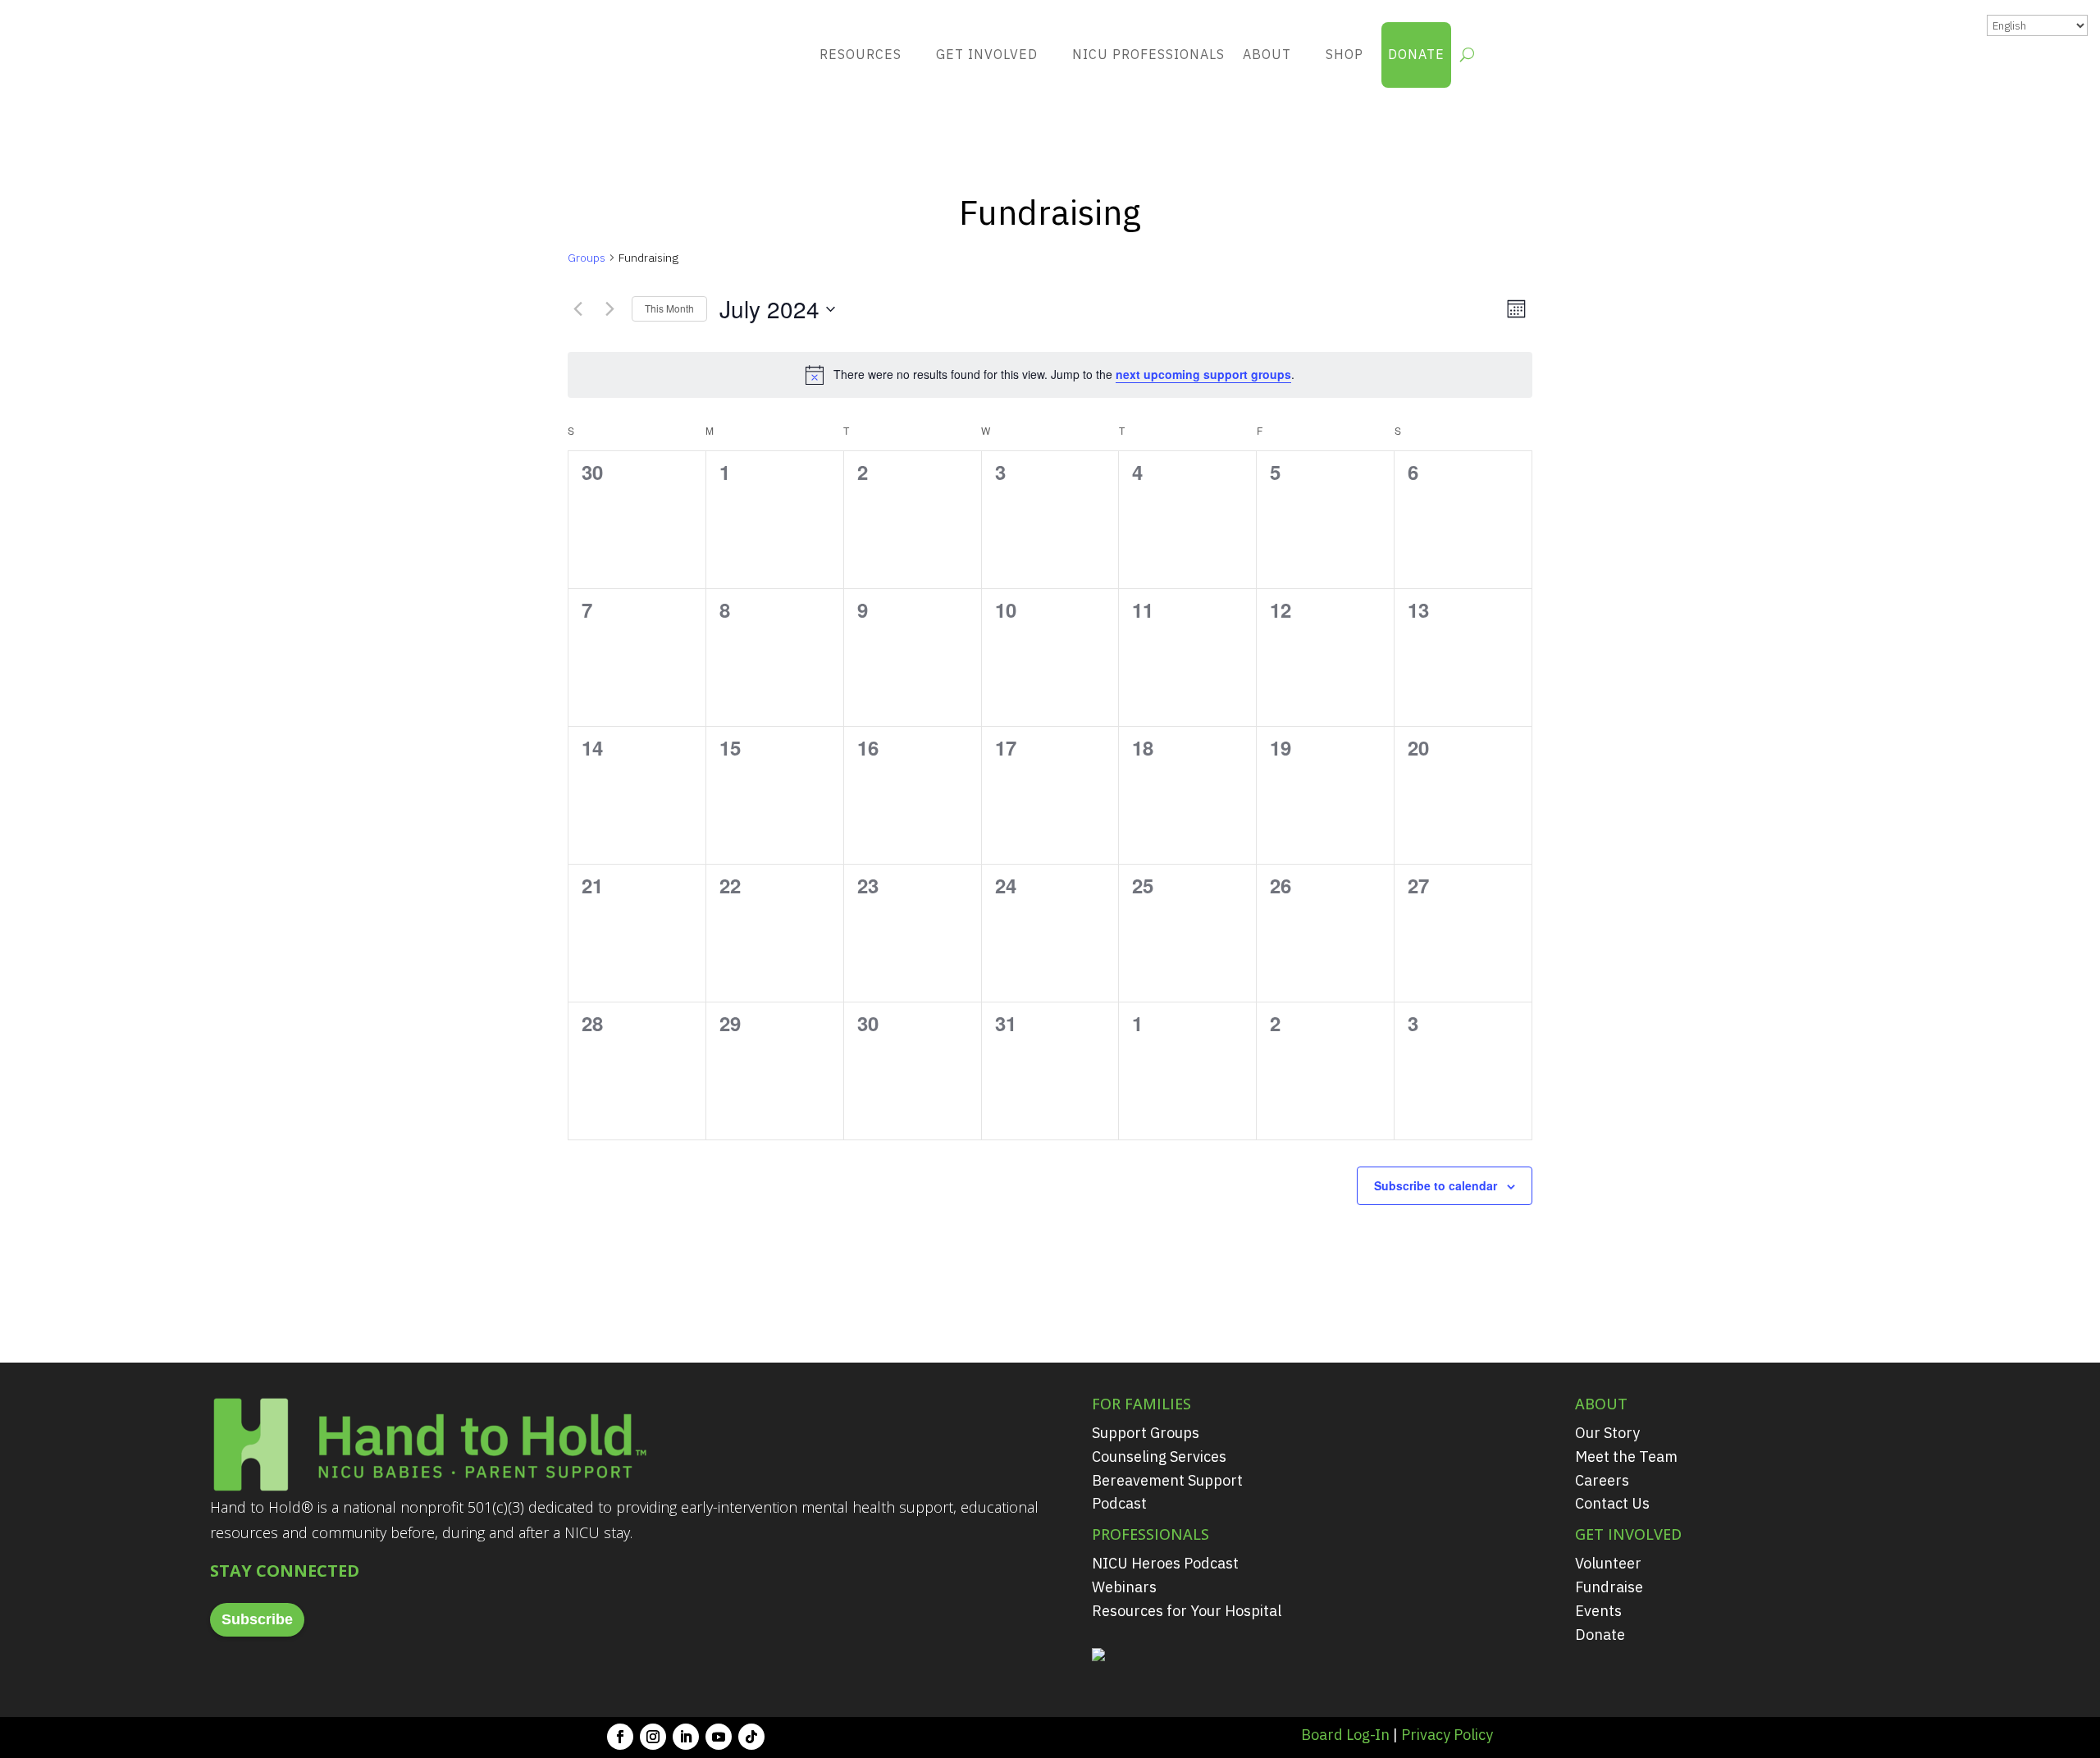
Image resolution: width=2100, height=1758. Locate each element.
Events (1598, 1611)
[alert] (1050, 375)
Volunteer (1608, 1563)
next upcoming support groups (1203, 374)
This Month (669, 308)
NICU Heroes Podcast (1165, 1563)
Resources (861, 54)
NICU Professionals (1148, 54)
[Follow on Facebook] (620, 1737)
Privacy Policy (1447, 1735)
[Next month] (609, 309)
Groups (587, 258)
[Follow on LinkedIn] (686, 1737)
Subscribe (257, 1619)
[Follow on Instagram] (653, 1737)
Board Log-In (1345, 1735)
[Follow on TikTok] (751, 1737)
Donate (1416, 54)
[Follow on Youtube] (719, 1737)
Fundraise (1609, 1587)
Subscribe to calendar (1436, 1185)
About (1267, 54)
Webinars (1124, 1587)
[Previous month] (577, 309)
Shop (1344, 54)
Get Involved (987, 54)
